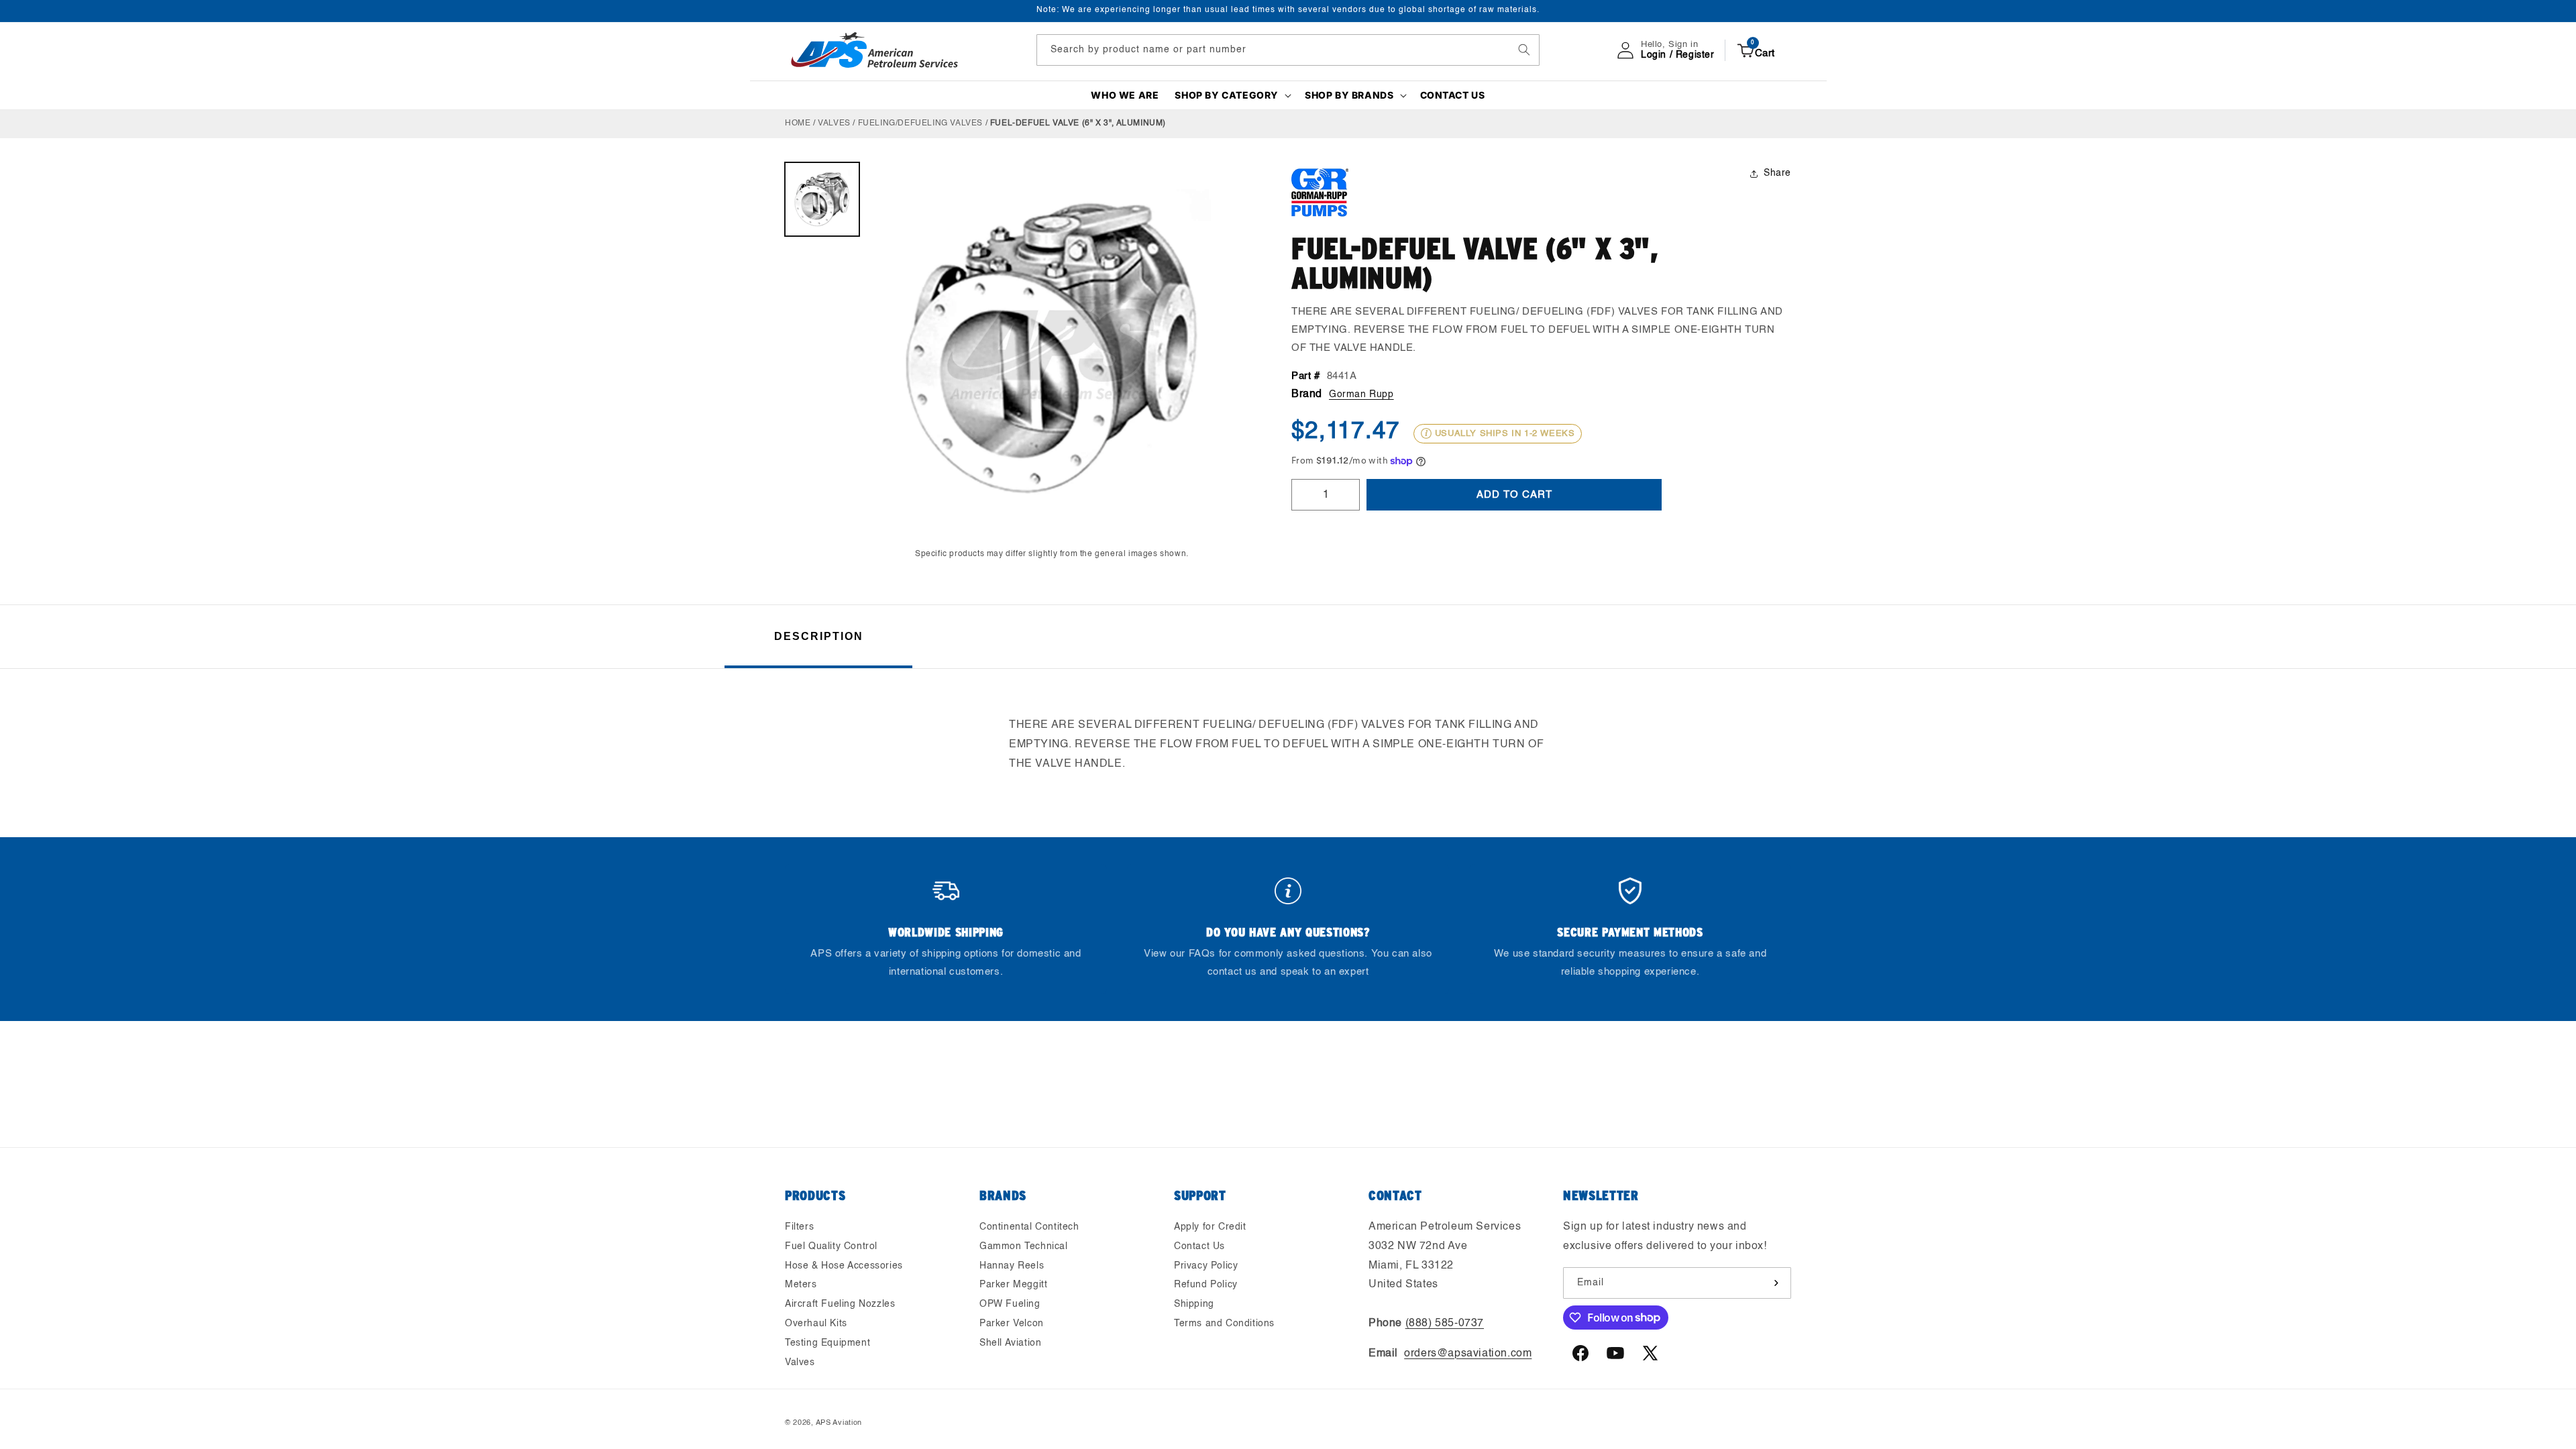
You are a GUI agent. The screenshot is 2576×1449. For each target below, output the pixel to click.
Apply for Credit (1210, 1227)
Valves (834, 123)
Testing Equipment (827, 1343)
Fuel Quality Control (831, 1246)
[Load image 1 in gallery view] (822, 200)
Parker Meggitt (1013, 1285)
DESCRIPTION (819, 636)
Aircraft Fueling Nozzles (840, 1304)
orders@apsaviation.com (1468, 1354)
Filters (799, 1227)
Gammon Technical (1024, 1246)
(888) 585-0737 (1445, 1324)
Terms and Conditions (1224, 1324)
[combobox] (1288, 50)
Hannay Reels (1012, 1266)
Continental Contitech (1029, 1227)
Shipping (1194, 1304)
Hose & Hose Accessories (844, 1266)
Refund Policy (1206, 1285)
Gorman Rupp (1361, 394)
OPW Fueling (1010, 1304)
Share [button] (1777, 173)
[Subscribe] (1776, 1283)
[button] (1232, 95)
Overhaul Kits (816, 1324)
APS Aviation (839, 1423)
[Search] (1524, 50)
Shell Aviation (1010, 1343)
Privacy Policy (1206, 1266)
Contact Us (1199, 1246)
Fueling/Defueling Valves (920, 123)
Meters (801, 1285)
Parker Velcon (1012, 1324)
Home (798, 123)
